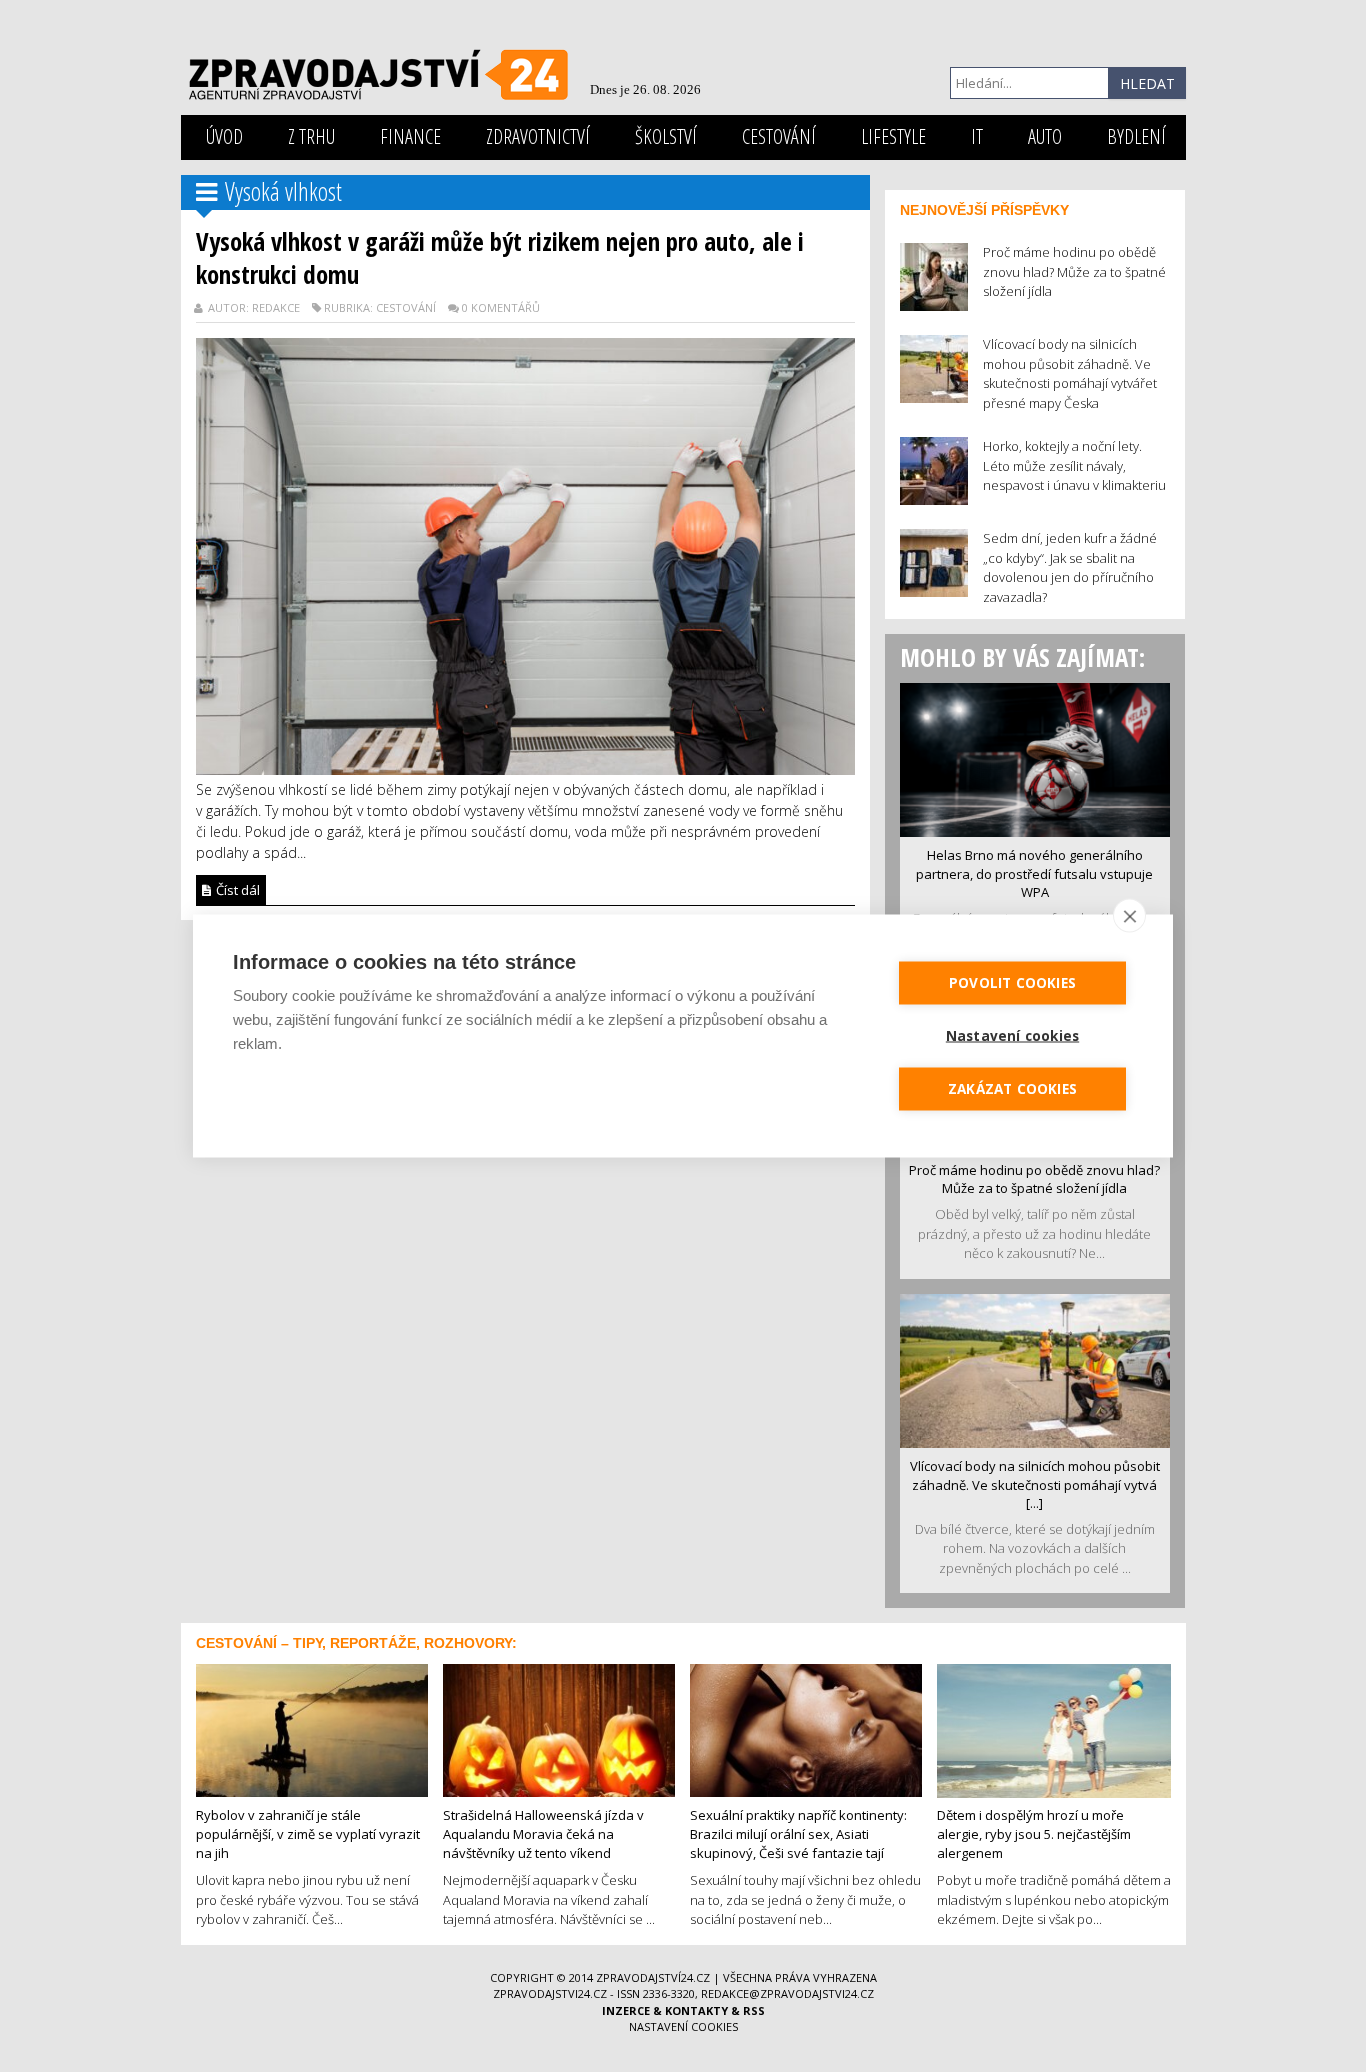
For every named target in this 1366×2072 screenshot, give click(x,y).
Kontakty (696, 2010)
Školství (666, 136)
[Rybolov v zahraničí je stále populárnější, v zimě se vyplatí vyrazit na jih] (312, 1729)
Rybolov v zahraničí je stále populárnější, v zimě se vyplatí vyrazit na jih (308, 1833)
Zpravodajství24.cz (653, 1977)
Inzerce (626, 2010)
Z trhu (311, 136)
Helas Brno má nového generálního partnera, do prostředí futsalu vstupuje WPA (1034, 873)
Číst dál (236, 890)
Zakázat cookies (1012, 1089)
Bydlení (1136, 136)
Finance (410, 136)
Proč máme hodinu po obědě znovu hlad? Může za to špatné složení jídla (1034, 1179)
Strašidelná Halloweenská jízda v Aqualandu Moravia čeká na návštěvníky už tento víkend (543, 1833)
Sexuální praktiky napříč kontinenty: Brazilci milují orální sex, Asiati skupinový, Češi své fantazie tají (798, 1833)
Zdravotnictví (538, 136)
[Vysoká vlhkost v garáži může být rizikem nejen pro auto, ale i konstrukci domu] (525, 554)
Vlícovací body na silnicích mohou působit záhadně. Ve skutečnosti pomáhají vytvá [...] (1035, 1484)
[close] (1129, 916)
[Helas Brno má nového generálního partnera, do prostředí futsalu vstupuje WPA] (1035, 758)
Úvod (224, 136)
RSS (754, 2010)
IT (977, 136)
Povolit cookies (1012, 983)
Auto (1045, 136)
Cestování (779, 136)
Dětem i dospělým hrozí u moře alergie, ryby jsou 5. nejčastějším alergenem (1034, 1833)
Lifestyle (893, 136)
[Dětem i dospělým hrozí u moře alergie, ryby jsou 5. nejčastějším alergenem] (1054, 1729)
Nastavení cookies (683, 2026)
